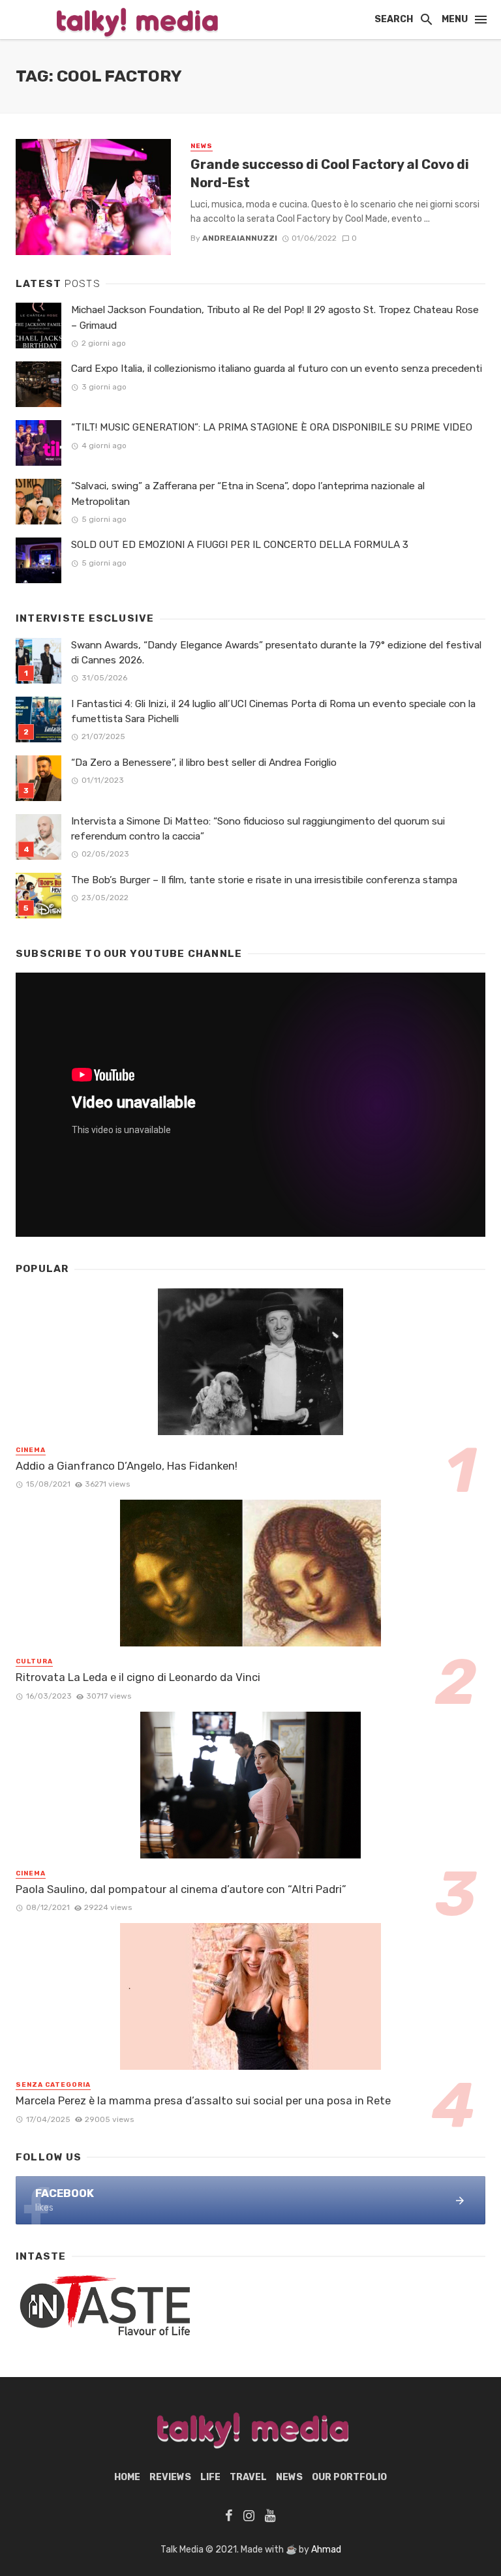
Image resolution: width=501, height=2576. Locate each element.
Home (127, 2477)
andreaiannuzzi (240, 238)
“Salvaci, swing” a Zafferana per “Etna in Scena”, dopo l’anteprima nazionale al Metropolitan (248, 493)
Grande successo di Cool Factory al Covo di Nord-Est (330, 174)
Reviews (170, 2477)
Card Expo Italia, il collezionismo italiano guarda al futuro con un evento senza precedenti (277, 369)
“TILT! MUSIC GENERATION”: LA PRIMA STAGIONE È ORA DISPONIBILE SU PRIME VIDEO (272, 427)
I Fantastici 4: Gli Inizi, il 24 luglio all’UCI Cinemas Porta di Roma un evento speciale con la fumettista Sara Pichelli (273, 711)
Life (210, 2477)
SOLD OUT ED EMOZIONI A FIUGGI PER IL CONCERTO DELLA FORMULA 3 (240, 545)
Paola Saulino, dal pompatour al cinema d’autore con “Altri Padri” (181, 1889)
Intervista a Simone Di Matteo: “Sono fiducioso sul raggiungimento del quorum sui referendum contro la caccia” (258, 829)
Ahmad (326, 2550)
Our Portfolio (349, 2477)
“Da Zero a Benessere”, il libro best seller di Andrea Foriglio (204, 763)
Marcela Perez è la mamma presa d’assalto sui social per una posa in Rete (203, 2100)
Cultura (34, 1661)
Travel (248, 2477)
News (202, 146)
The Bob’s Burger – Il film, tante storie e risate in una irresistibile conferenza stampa (264, 880)
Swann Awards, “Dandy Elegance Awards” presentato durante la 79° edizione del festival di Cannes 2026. (276, 653)
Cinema (31, 1450)
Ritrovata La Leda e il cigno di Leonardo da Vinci (138, 1677)
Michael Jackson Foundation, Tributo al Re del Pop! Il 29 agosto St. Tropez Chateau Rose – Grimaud (275, 317)
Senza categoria (53, 2085)
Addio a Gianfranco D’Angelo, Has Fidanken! (127, 1466)
